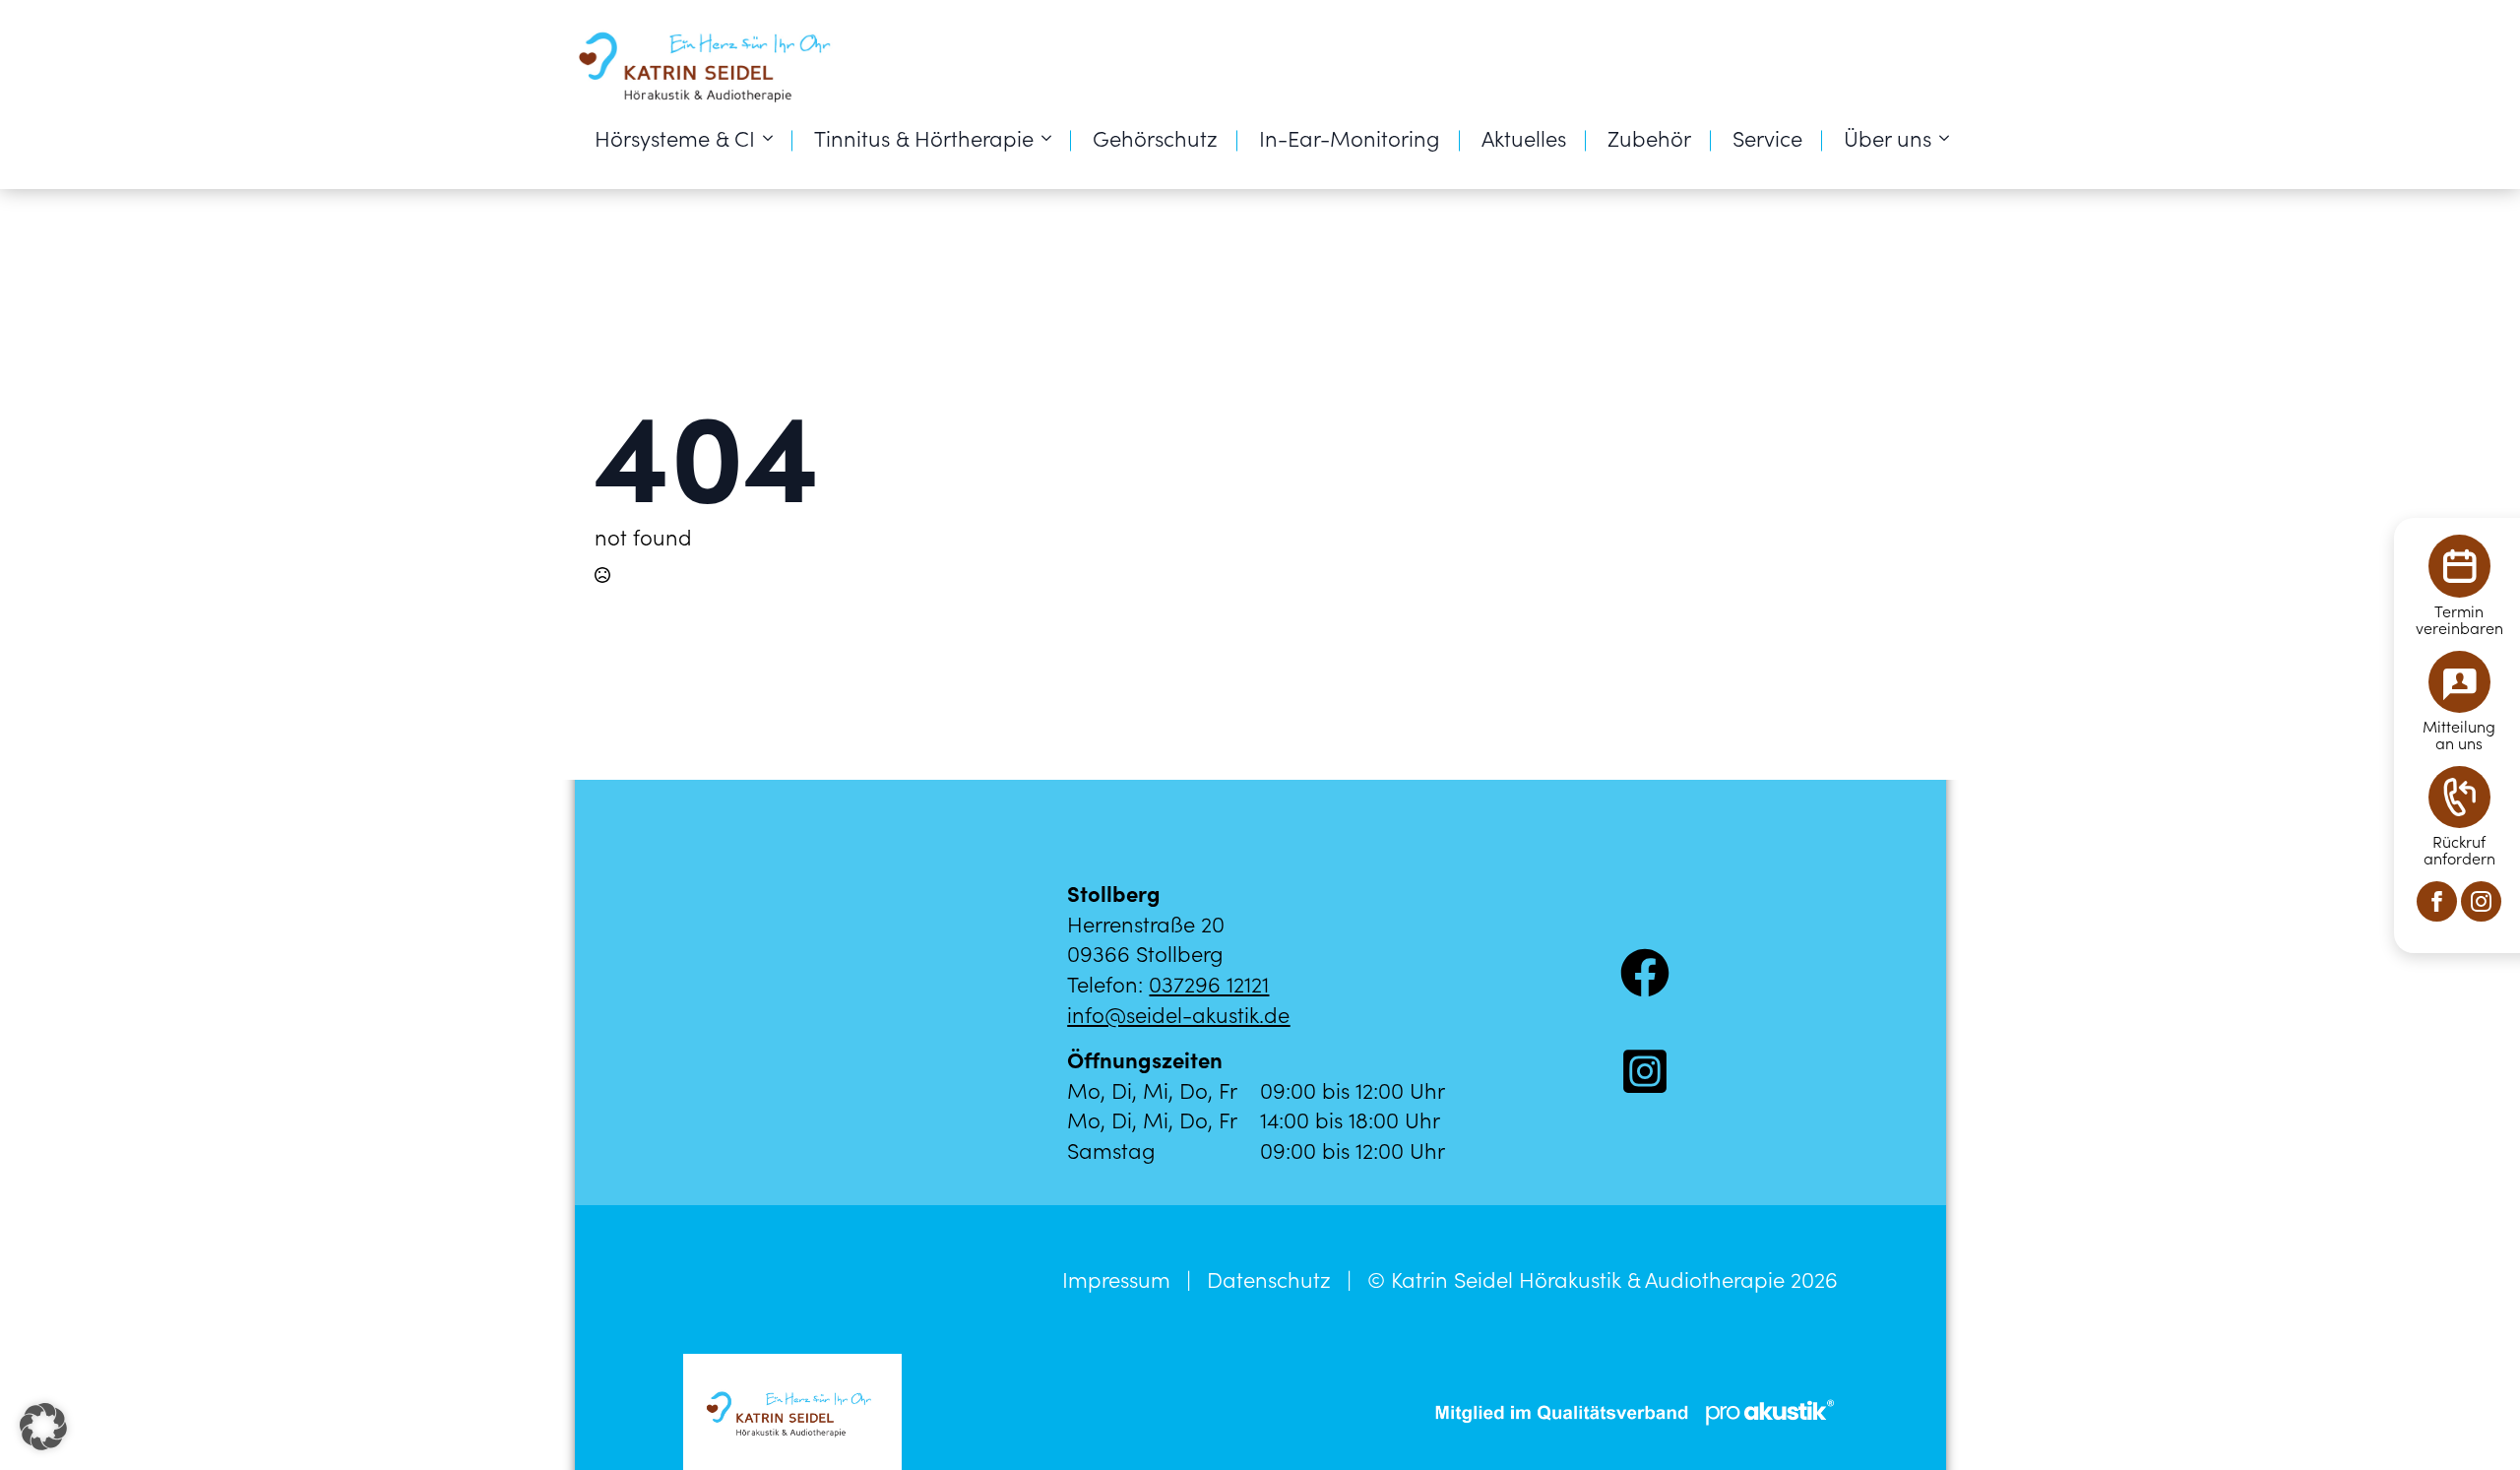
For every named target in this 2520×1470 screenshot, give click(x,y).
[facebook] (2437, 901)
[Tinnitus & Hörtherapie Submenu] (1052, 138)
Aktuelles (1524, 137)
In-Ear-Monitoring (1350, 137)
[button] (43, 1427)
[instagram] (2481, 901)
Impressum (1116, 1279)
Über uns (1888, 137)
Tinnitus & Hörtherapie (924, 137)
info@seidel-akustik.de (1178, 1014)
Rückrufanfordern (2459, 850)
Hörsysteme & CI (675, 137)
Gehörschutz (1155, 137)
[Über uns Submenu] (1950, 138)
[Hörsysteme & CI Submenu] (774, 138)
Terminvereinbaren (2459, 619)
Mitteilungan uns (2459, 735)
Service (1767, 137)
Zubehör (1649, 137)
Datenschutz (1269, 1279)
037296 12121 (1209, 983)
